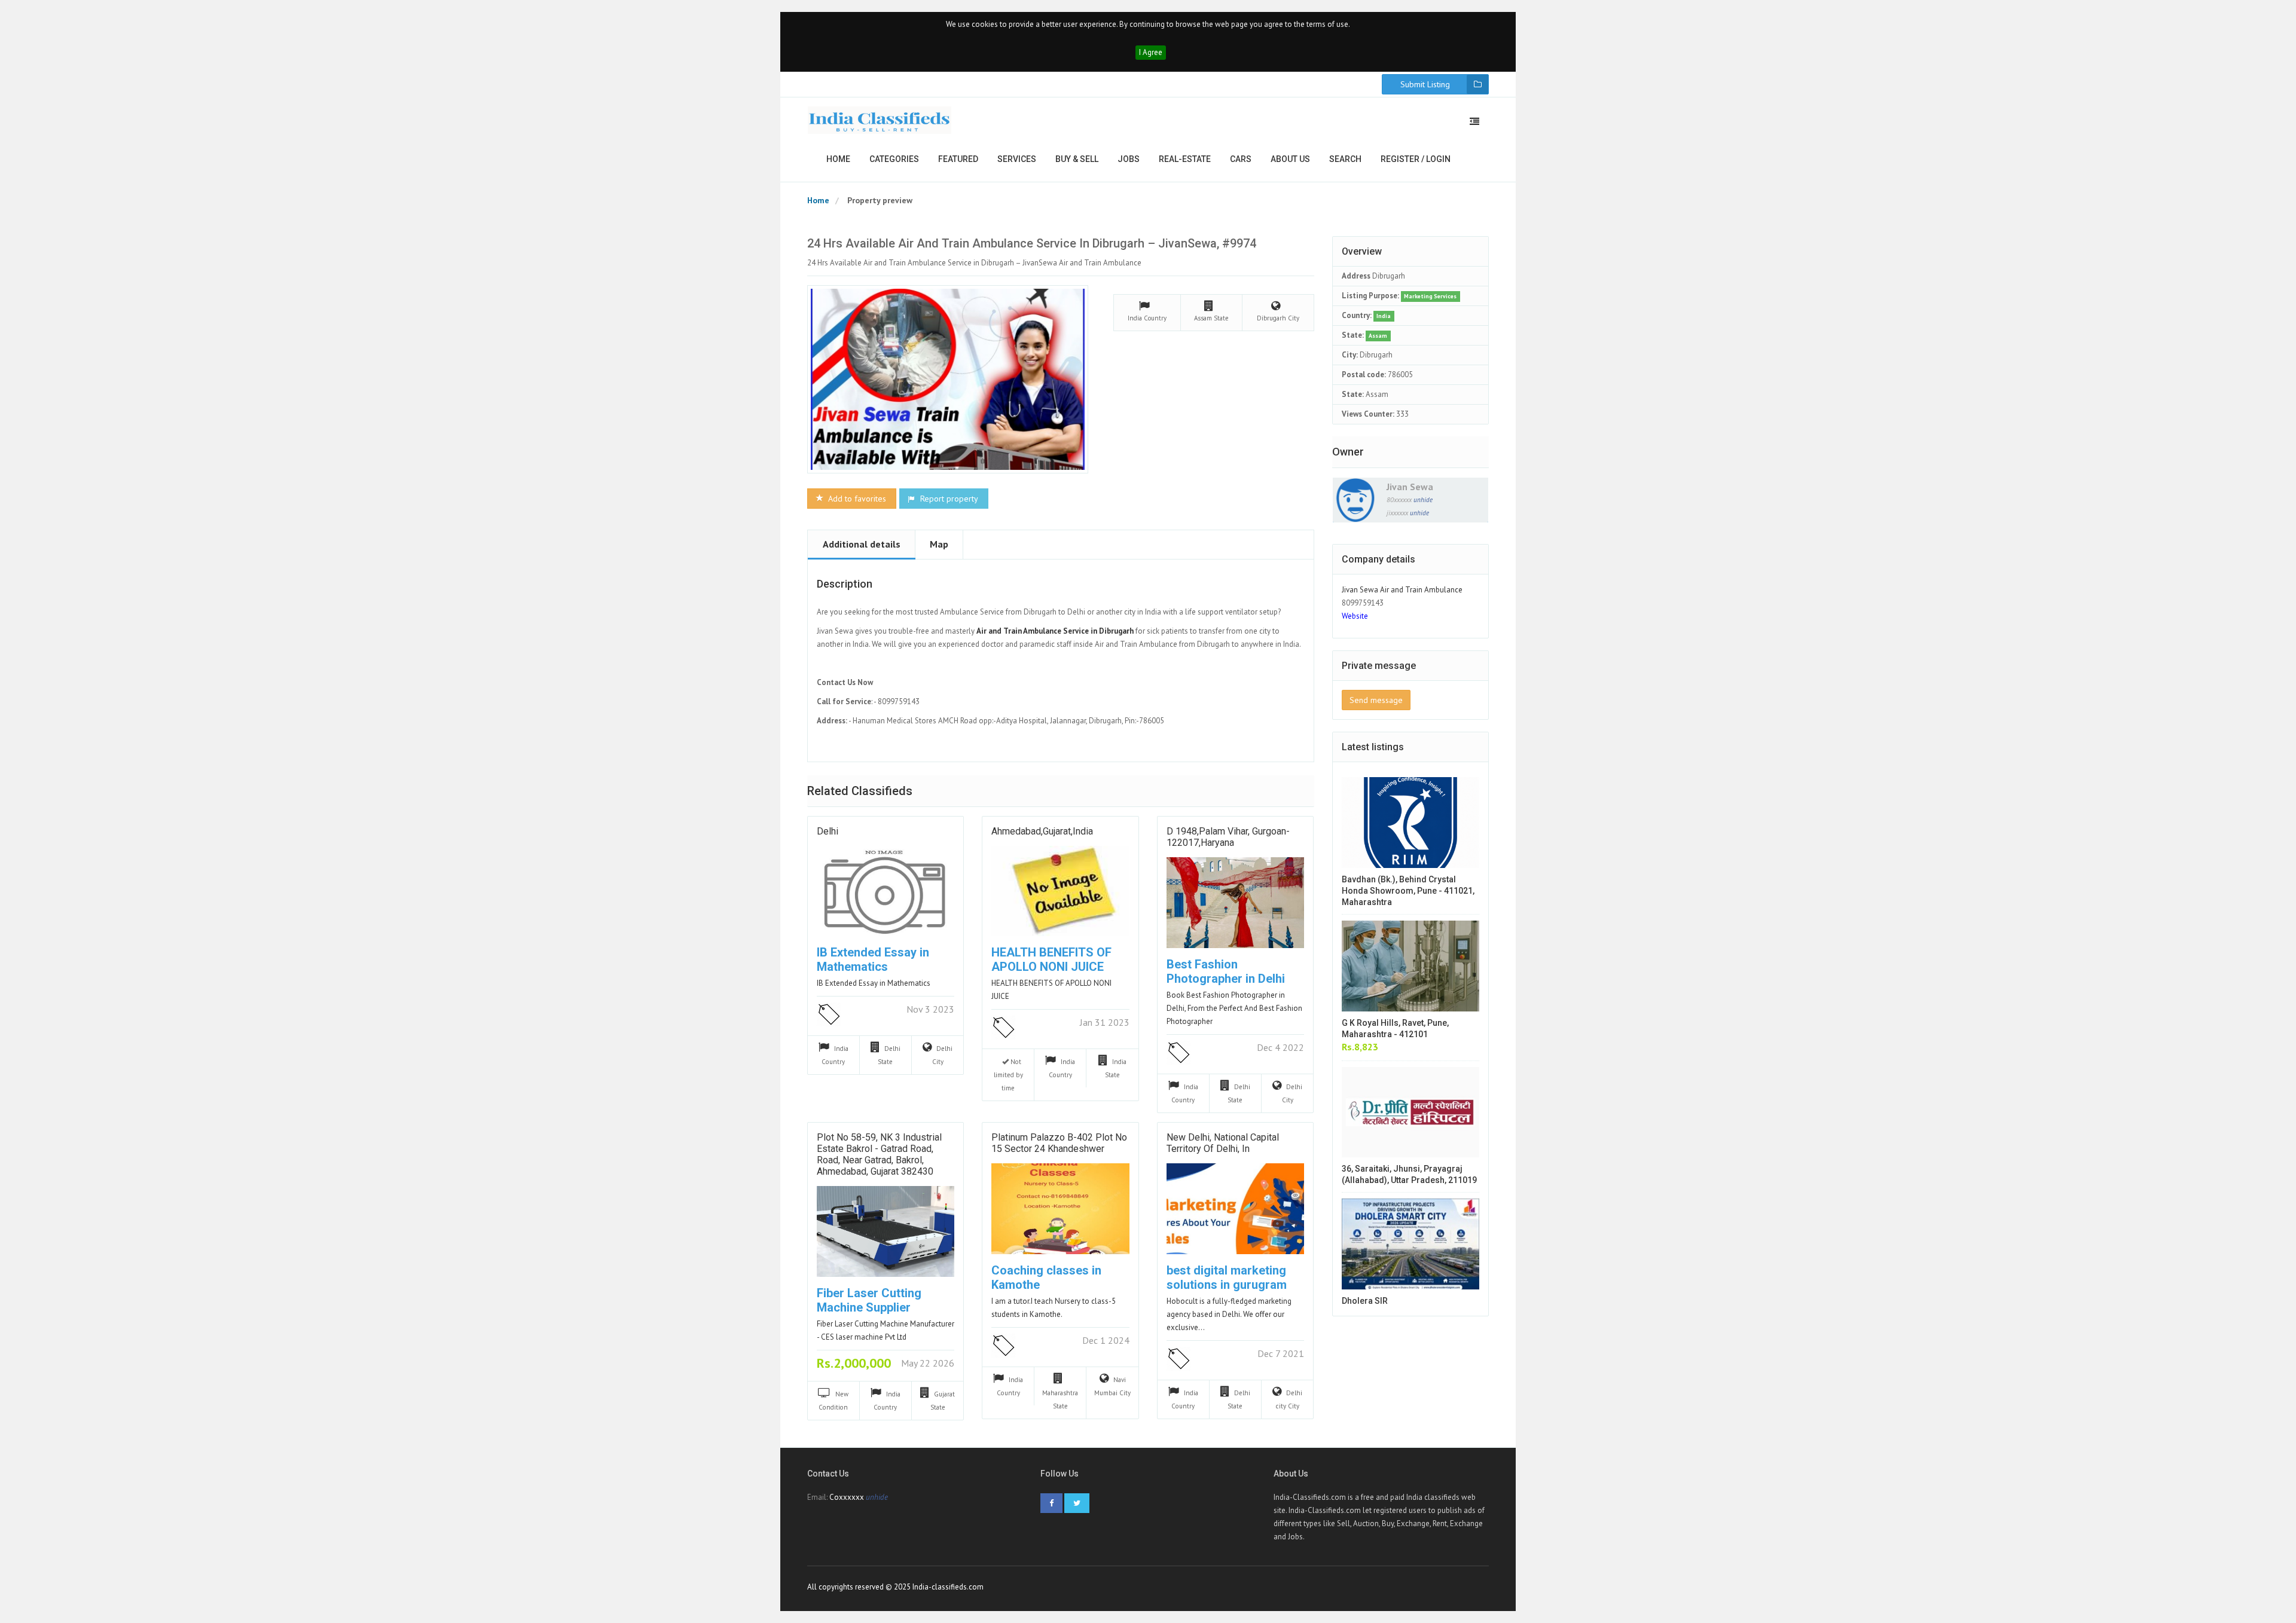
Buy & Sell (1077, 159)
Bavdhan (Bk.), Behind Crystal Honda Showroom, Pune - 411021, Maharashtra (1408, 891)
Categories (894, 159)
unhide (1423, 500)
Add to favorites (856, 499)
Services (1017, 159)
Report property (948, 499)
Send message (1376, 700)
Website (1355, 616)
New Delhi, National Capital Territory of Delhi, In (1223, 1143)
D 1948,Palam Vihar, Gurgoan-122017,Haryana (1228, 837)
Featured (958, 159)
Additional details (862, 544)
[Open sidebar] (1474, 121)
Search (1345, 159)
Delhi (828, 831)
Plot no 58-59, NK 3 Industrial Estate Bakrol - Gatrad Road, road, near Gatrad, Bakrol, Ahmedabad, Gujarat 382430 (879, 1155)
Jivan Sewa (1410, 487)
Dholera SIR (1365, 1301)
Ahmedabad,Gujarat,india (1042, 831)
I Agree (1151, 52)
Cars (1241, 159)
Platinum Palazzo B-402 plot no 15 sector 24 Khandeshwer (1059, 1143)
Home (838, 159)
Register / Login (1416, 159)
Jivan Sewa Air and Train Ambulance (1402, 590)
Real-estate (1185, 159)
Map (939, 544)
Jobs (1129, 159)
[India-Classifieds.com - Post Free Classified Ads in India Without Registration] (880, 120)
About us (1290, 159)
